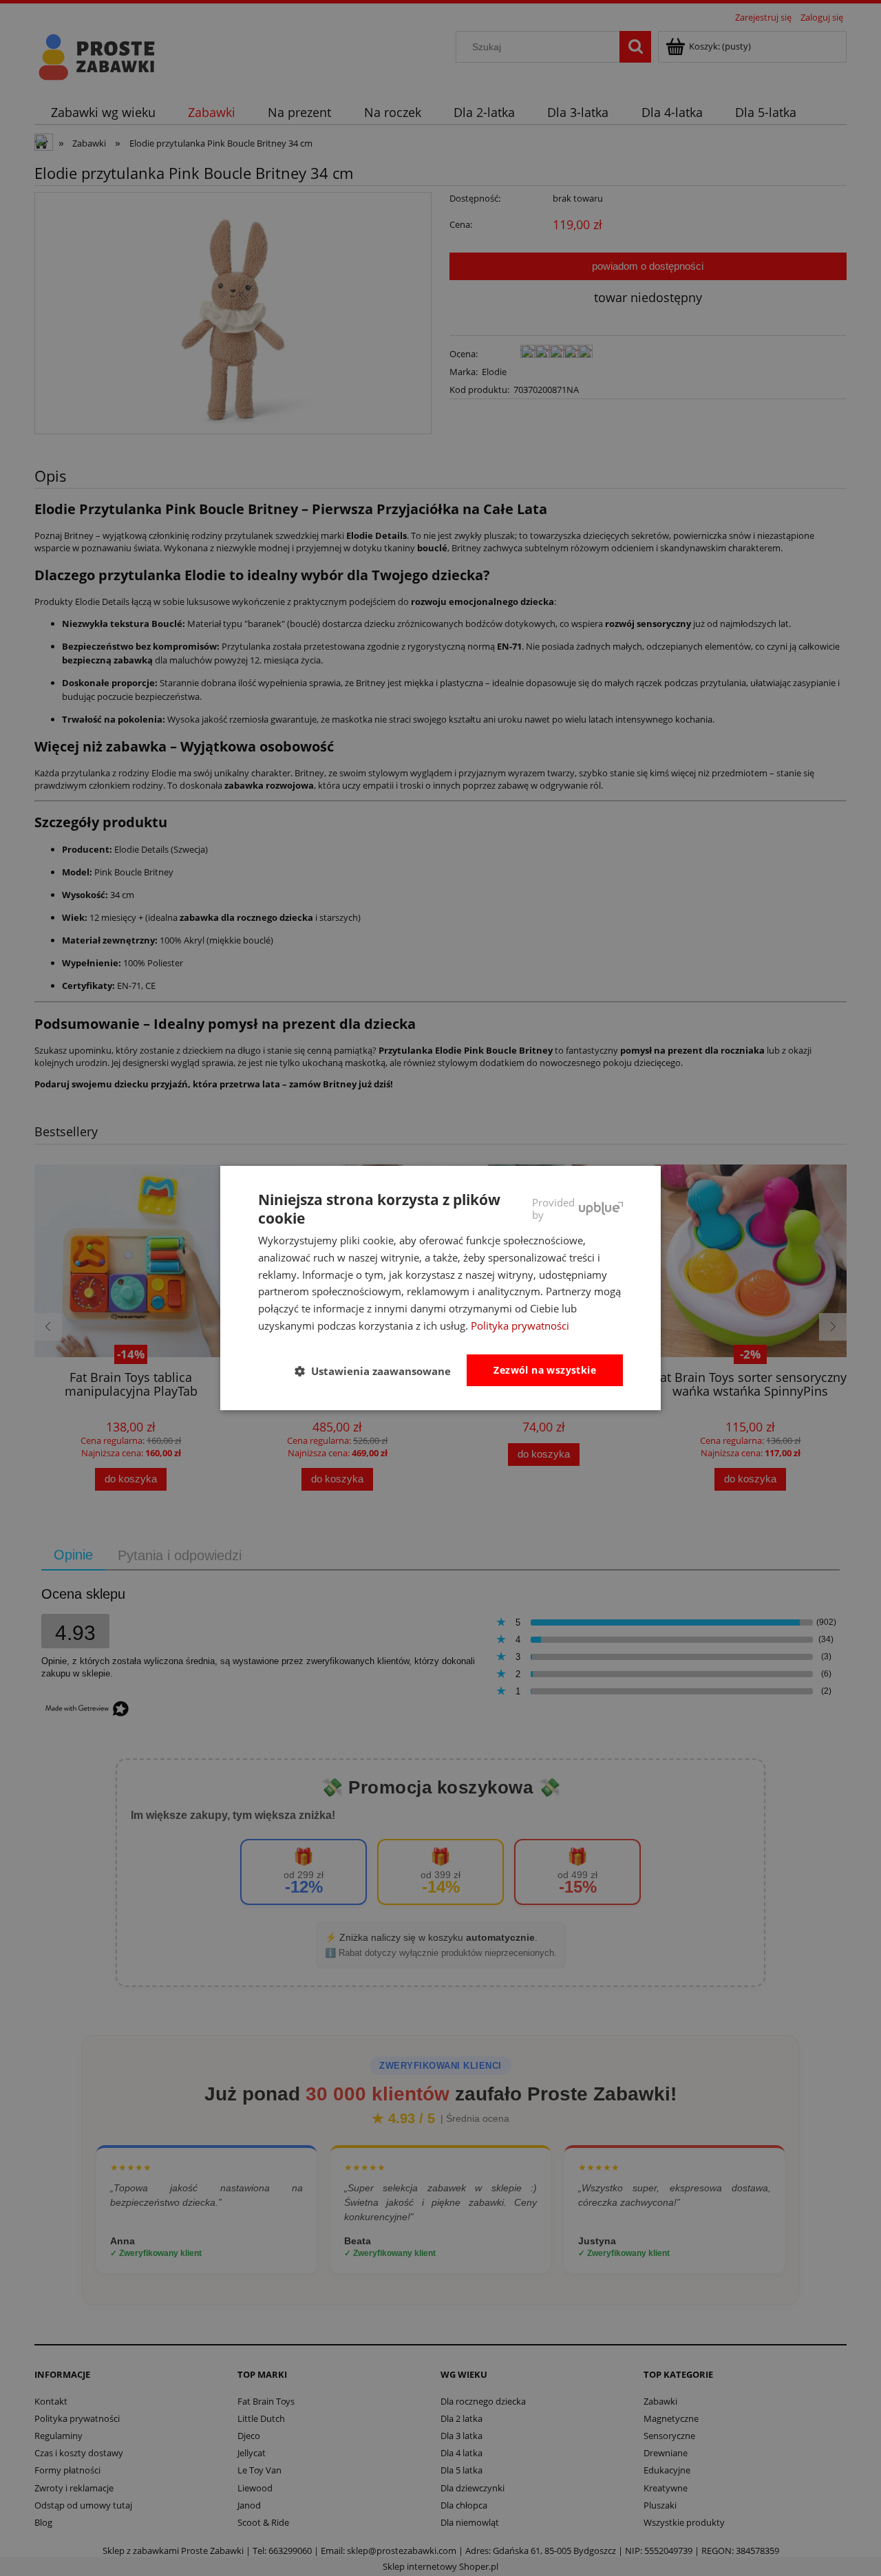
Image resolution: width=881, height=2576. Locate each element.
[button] (378, 1371)
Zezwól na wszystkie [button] (545, 1370)
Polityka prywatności (520, 1326)
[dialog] (440, 1288)
